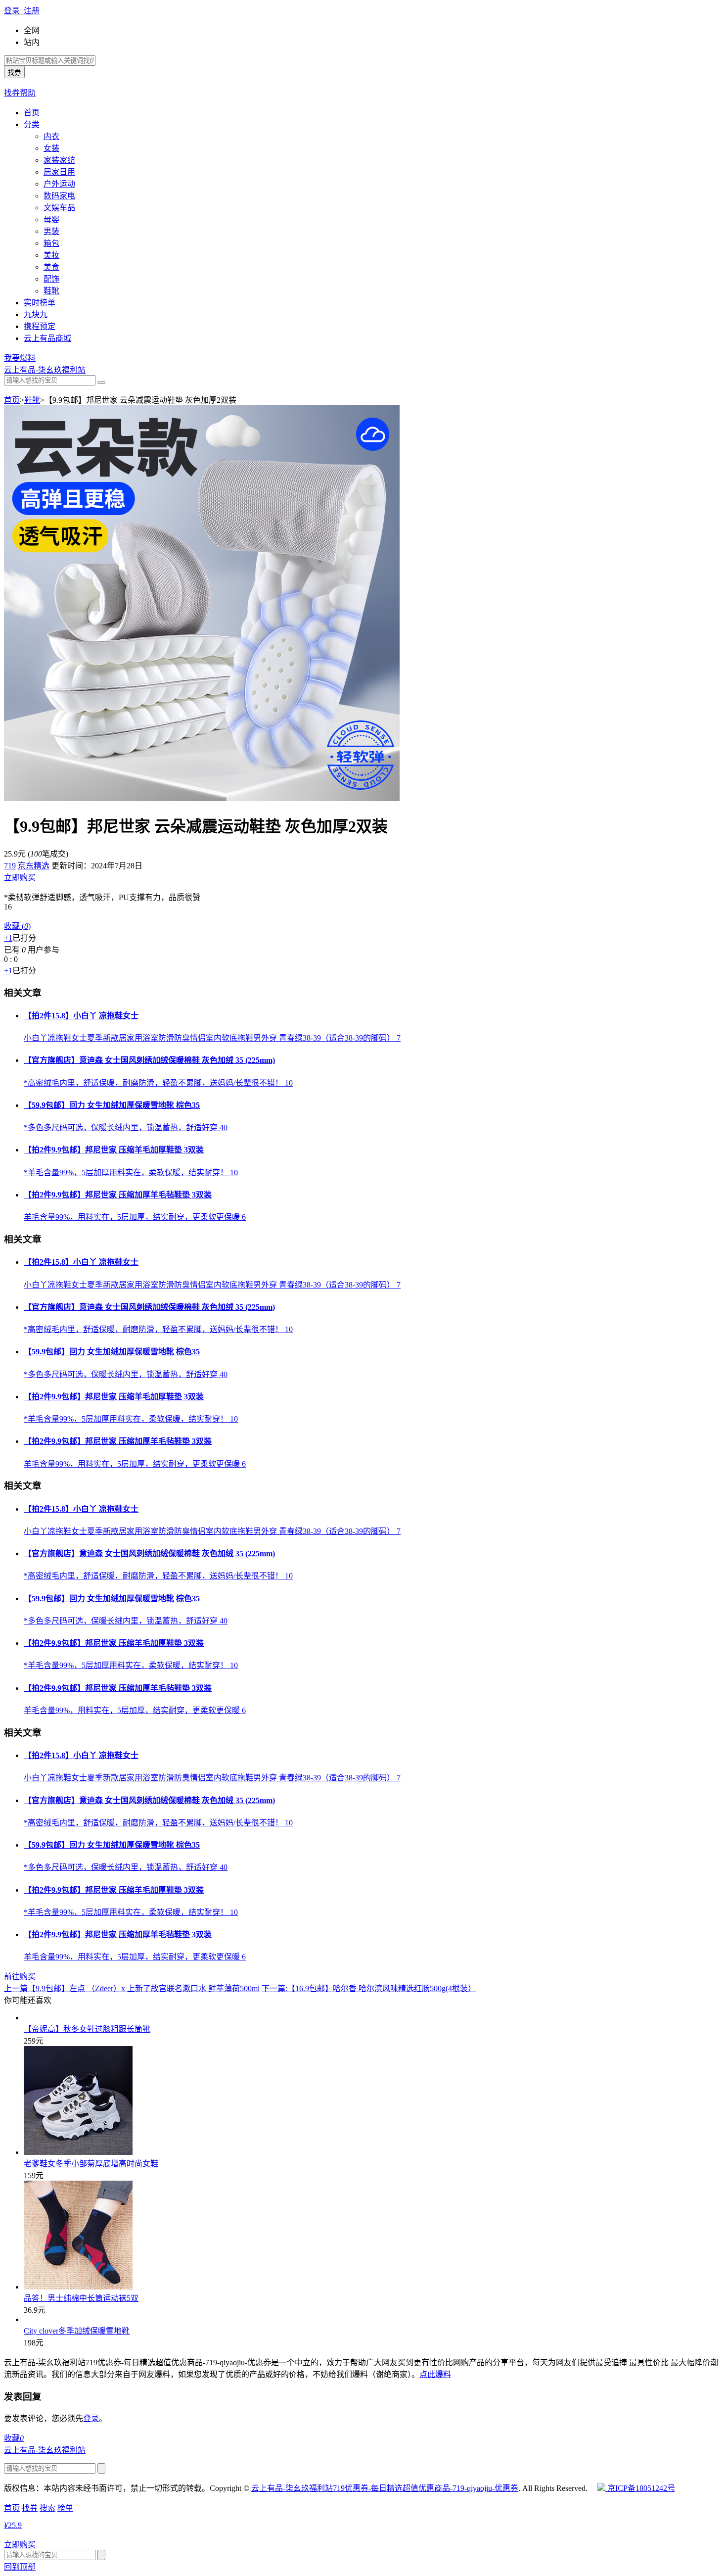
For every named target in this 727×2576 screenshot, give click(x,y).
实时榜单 (40, 303)
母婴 (51, 219)
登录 (91, 2418)
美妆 (51, 255)
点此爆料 (435, 2374)
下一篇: (369, 1988)
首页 (32, 113)
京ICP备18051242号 (640, 2488)
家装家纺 (59, 160)
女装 (51, 148)
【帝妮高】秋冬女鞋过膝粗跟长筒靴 (87, 2029)
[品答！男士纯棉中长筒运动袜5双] (78, 2287)
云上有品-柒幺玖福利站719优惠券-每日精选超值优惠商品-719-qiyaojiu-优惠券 (385, 2488)
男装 (51, 231)
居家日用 (59, 172)
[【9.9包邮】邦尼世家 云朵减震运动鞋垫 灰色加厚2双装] (202, 798)
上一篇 (132, 1988)
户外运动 (59, 184)
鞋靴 (51, 291)
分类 (32, 124)
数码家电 (59, 196)
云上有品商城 (47, 338)
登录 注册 (22, 11)
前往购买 (20, 1977)
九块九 (36, 314)
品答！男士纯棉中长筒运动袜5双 (81, 2298)
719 (10, 866)
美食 (51, 267)
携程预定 (40, 326)
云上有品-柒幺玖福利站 (45, 370)
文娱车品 (59, 208)
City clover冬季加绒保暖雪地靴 (77, 2331)
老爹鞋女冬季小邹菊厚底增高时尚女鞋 (91, 2164)
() (17, 926)
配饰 (51, 279)
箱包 (51, 243)
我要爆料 (20, 358)
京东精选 (34, 866)
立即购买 (20, 878)
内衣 (51, 136)
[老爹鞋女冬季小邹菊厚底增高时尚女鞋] (78, 2152)
